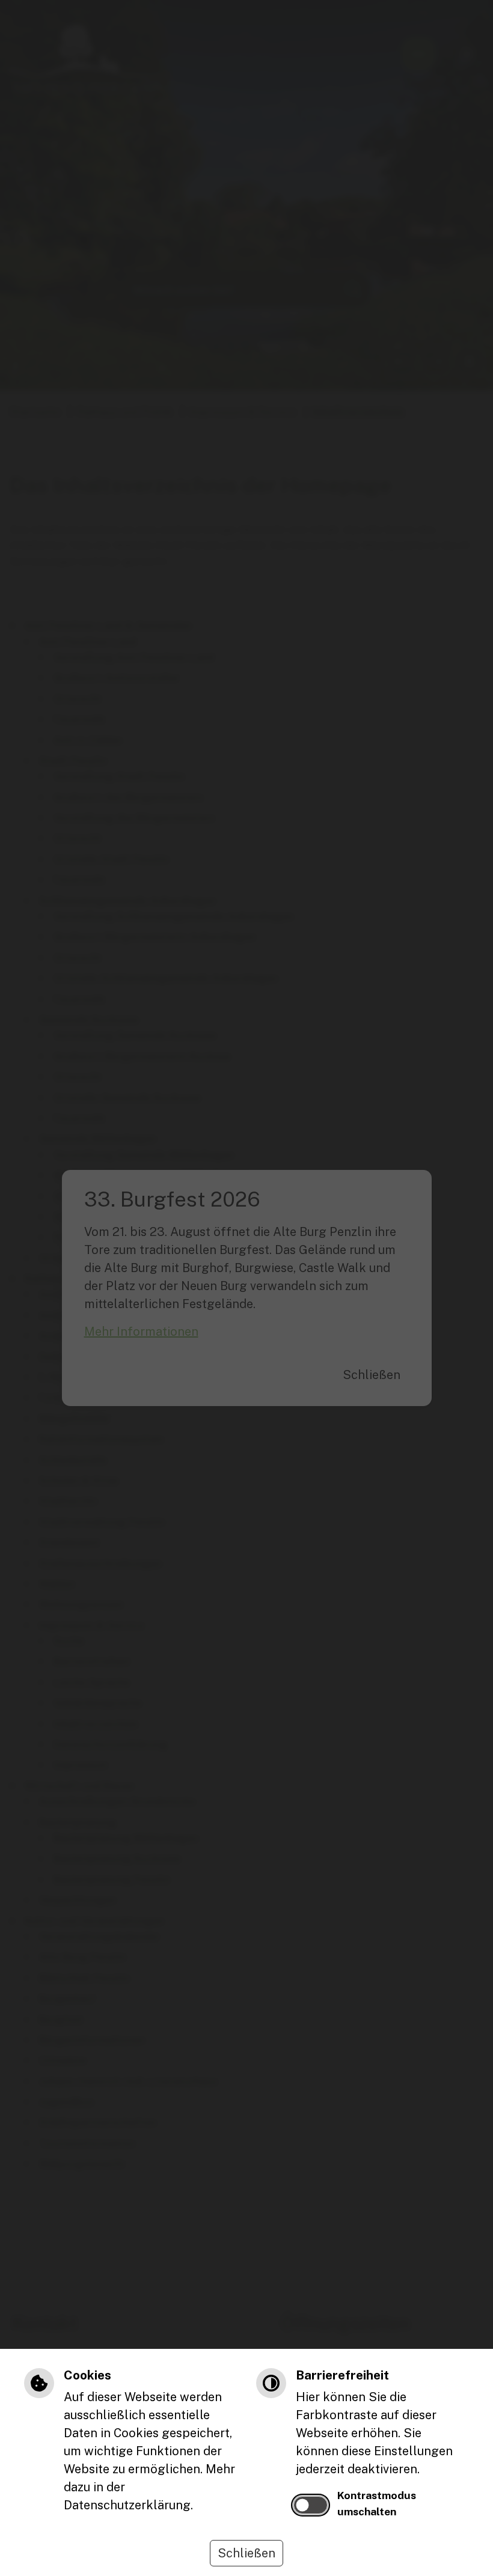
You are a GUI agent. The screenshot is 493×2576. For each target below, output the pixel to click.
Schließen (246, 2553)
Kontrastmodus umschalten (377, 2503)
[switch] (311, 2505)
